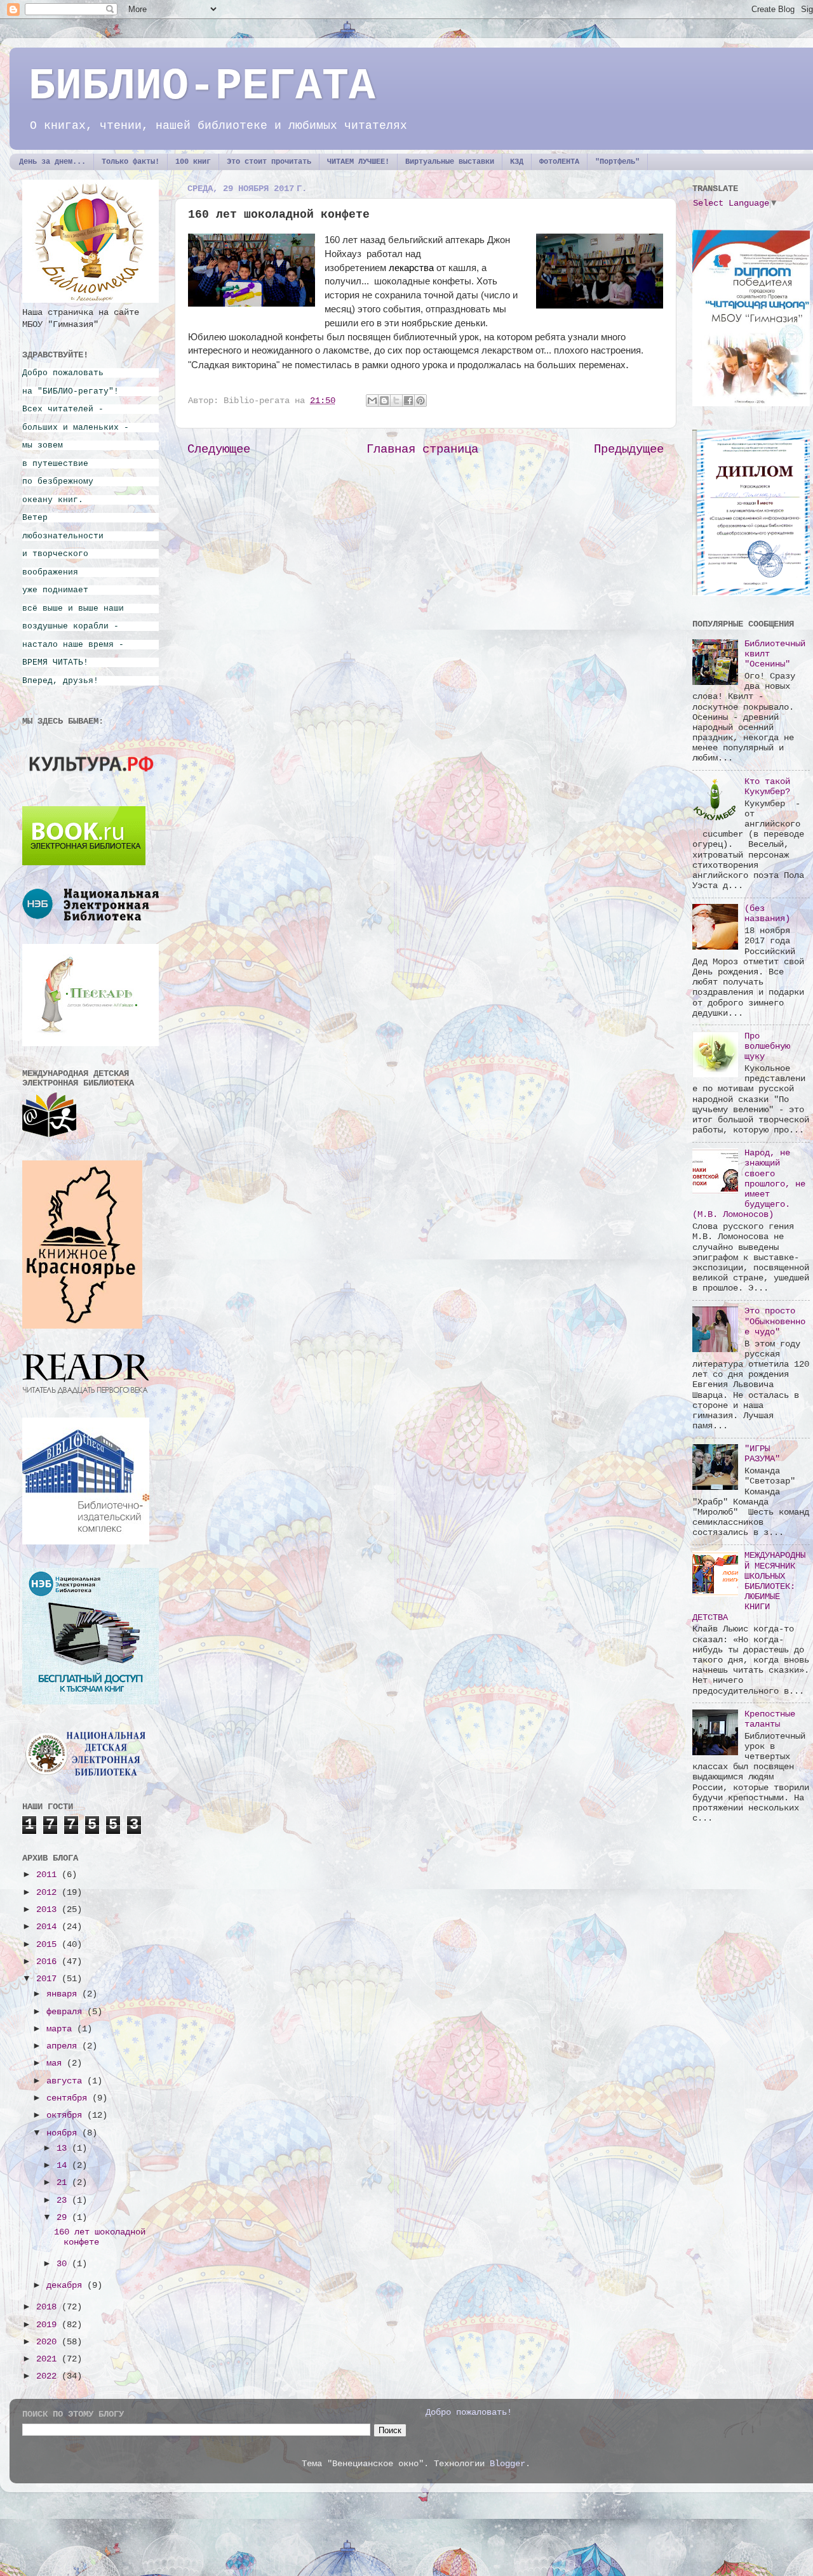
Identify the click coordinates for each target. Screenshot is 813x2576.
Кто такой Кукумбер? (767, 787)
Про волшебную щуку (767, 1046)
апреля (64, 2046)
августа (67, 2081)
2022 (49, 2376)
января (64, 1994)
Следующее (219, 449)
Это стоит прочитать (269, 162)
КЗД (517, 162)
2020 (49, 2342)
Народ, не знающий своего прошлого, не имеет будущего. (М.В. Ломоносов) (749, 1184)
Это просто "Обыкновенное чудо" (775, 1321)
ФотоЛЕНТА (559, 162)
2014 (49, 1927)
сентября (69, 2098)
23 (64, 2201)
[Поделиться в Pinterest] (420, 401)
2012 (49, 1893)
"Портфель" (617, 162)
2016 (49, 1962)
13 (64, 2148)
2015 (49, 1945)
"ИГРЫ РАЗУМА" (762, 1454)
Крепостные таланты (770, 1719)
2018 (49, 2307)
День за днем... (52, 162)
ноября (64, 2133)
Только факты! (131, 162)
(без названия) (767, 914)
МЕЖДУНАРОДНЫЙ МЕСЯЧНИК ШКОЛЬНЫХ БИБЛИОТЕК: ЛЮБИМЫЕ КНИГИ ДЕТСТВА (749, 1586)
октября (67, 2115)
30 (64, 2264)
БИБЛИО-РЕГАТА (202, 87)
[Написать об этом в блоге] (384, 401)
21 (64, 2183)
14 (64, 2166)
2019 (49, 2325)
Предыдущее (629, 449)
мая (57, 2063)
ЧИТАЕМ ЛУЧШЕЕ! (358, 162)
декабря (67, 2286)
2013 (49, 1910)
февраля (67, 2012)
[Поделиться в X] (396, 401)
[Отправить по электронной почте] (372, 401)
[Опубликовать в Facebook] (408, 401)
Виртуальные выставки (450, 162)
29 (64, 2218)
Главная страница (422, 449)
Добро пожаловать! (469, 2413)
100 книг (193, 162)
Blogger (507, 2464)
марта (62, 2029)
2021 (49, 2359)
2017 (49, 1979)
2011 (49, 1875)
